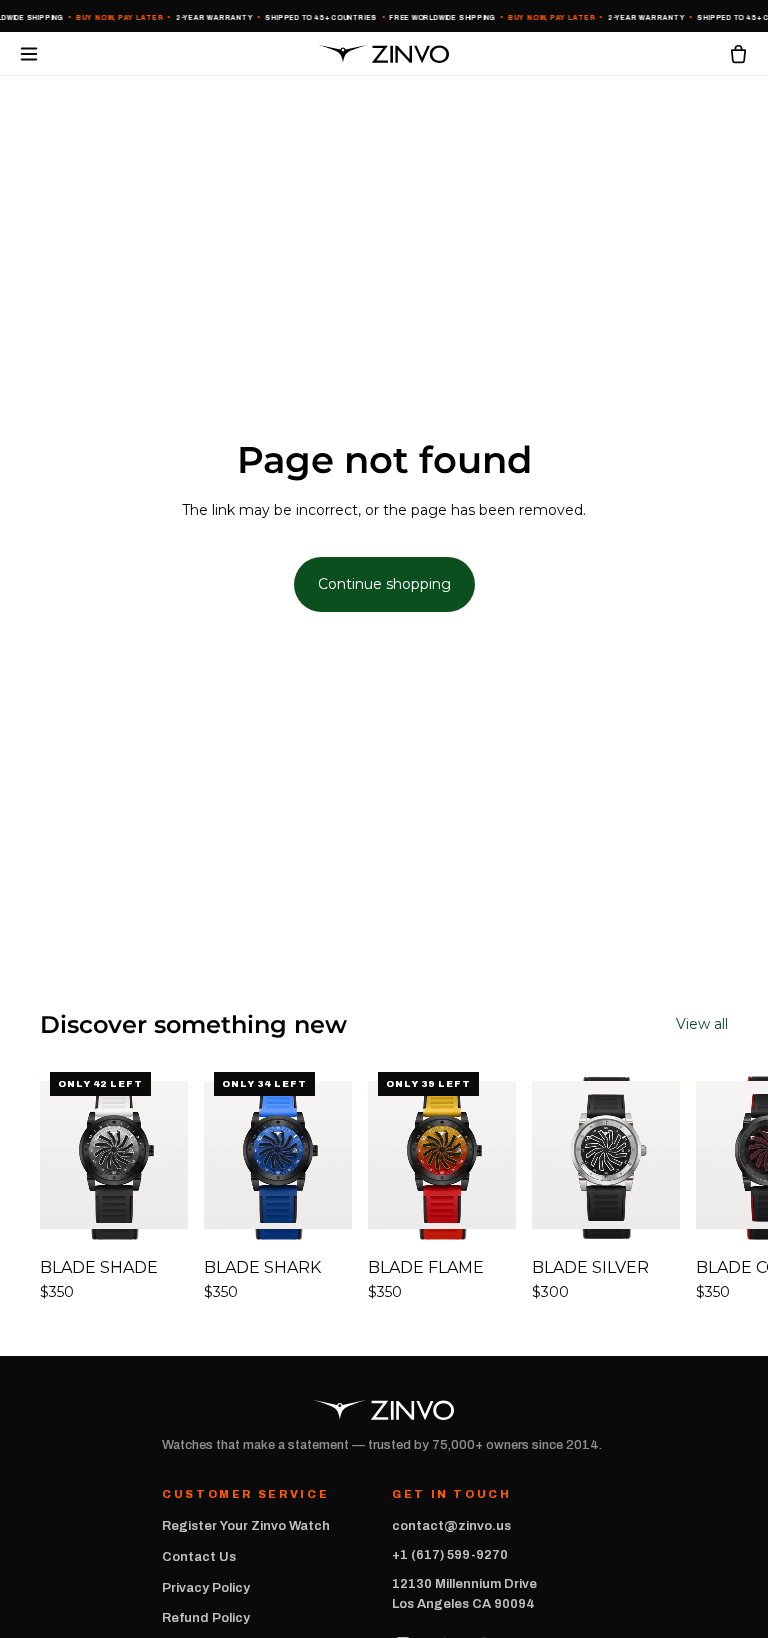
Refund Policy (206, 1618)
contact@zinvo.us (451, 1526)
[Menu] (29, 54)
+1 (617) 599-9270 (450, 1555)
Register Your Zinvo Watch (246, 1526)
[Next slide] (706, 1193)
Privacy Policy (206, 1588)
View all (702, 1024)
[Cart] (738, 53)
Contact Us (199, 1557)
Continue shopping (384, 584)
